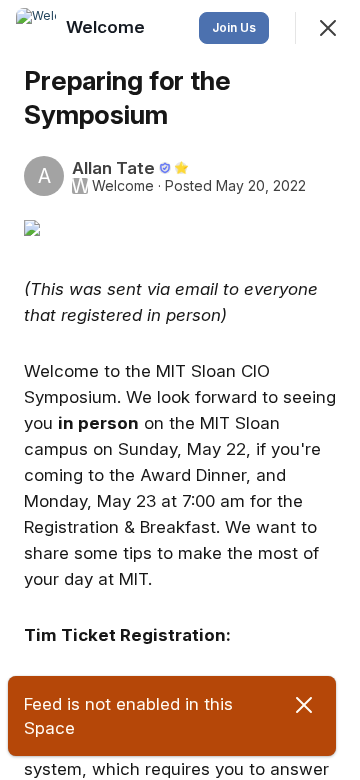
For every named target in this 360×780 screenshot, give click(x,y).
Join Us (234, 27)
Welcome (123, 186)
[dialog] (180, 390)
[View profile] (36, 28)
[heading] (107, 27)
